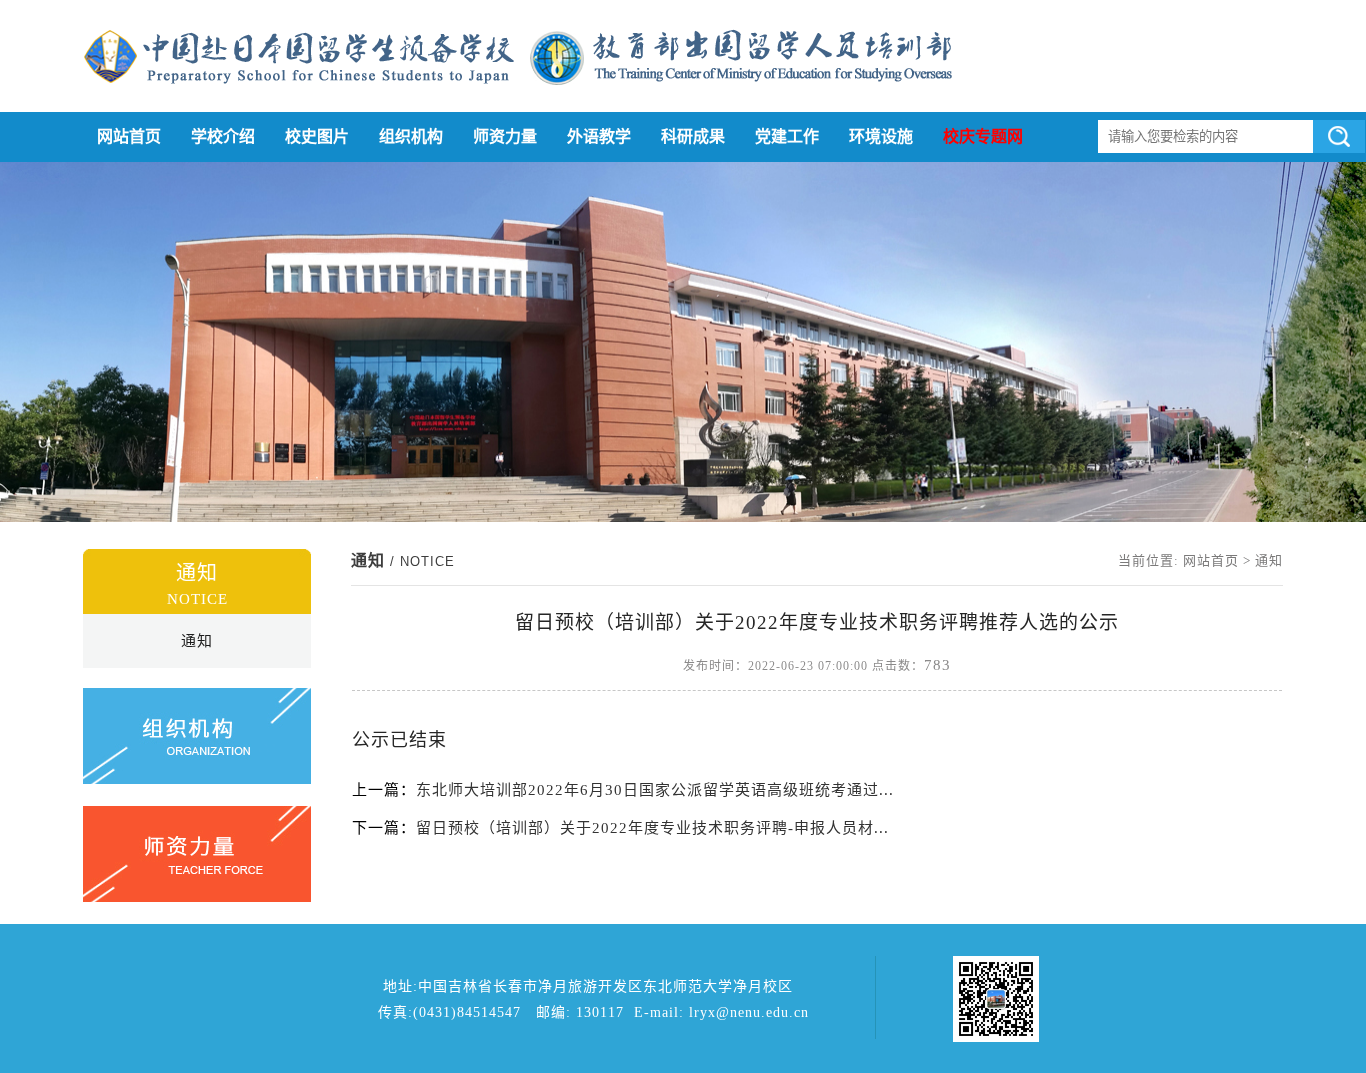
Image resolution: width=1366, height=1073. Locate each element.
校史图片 (317, 136)
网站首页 (129, 136)
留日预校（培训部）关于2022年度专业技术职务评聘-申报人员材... (652, 828)
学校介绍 (223, 136)
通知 (197, 641)
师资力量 (505, 136)
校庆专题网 (983, 136)
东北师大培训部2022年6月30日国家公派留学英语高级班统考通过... (655, 790)
